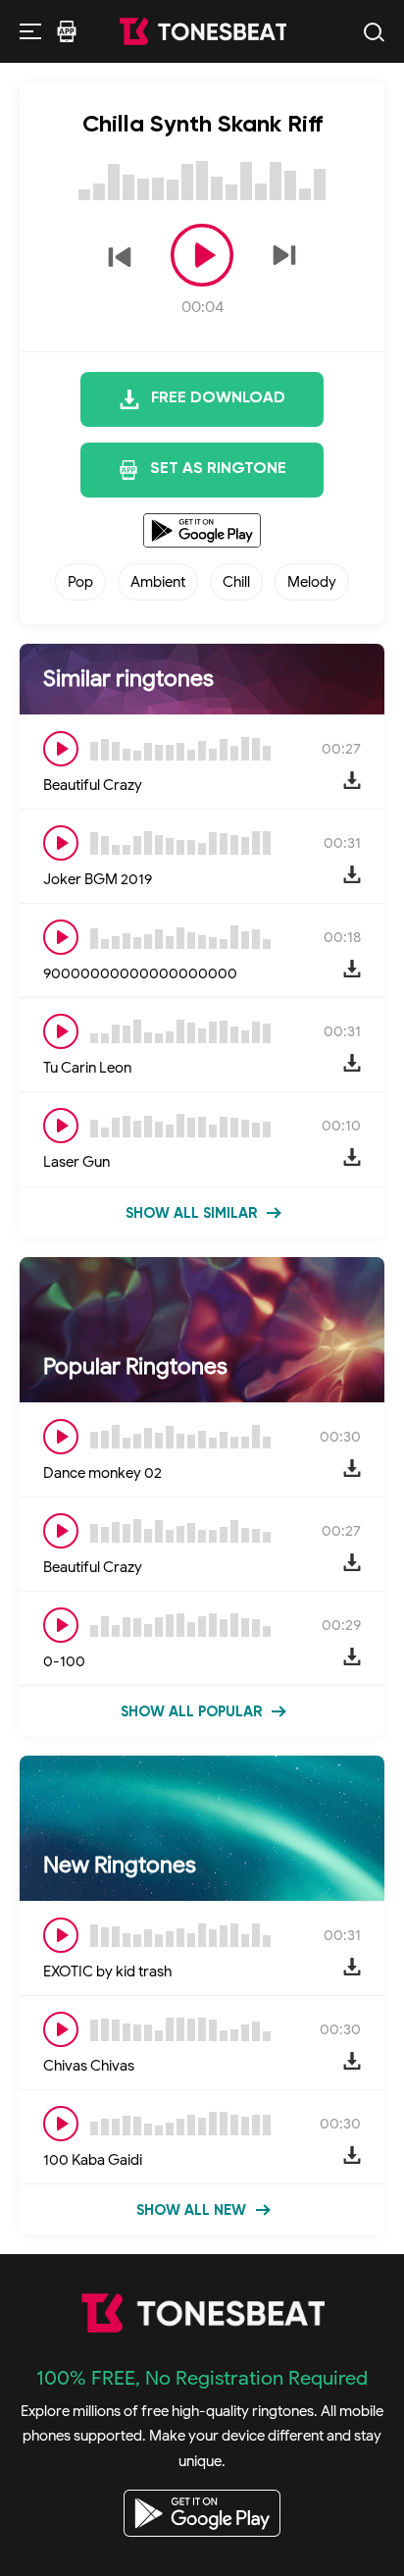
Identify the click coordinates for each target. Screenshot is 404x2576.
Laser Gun (76, 1162)
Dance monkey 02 (102, 1473)
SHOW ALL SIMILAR (191, 1213)
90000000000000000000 (140, 973)
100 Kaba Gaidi (93, 2160)
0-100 (64, 1661)
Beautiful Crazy (93, 785)
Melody (312, 582)
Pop (80, 582)
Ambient (158, 582)
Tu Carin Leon (87, 1068)
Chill (236, 582)
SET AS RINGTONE (218, 469)
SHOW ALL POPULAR (191, 1712)
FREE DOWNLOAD (218, 398)
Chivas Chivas (89, 2066)
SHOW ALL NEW (191, 2210)
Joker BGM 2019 (98, 879)
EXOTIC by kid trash (107, 1971)
